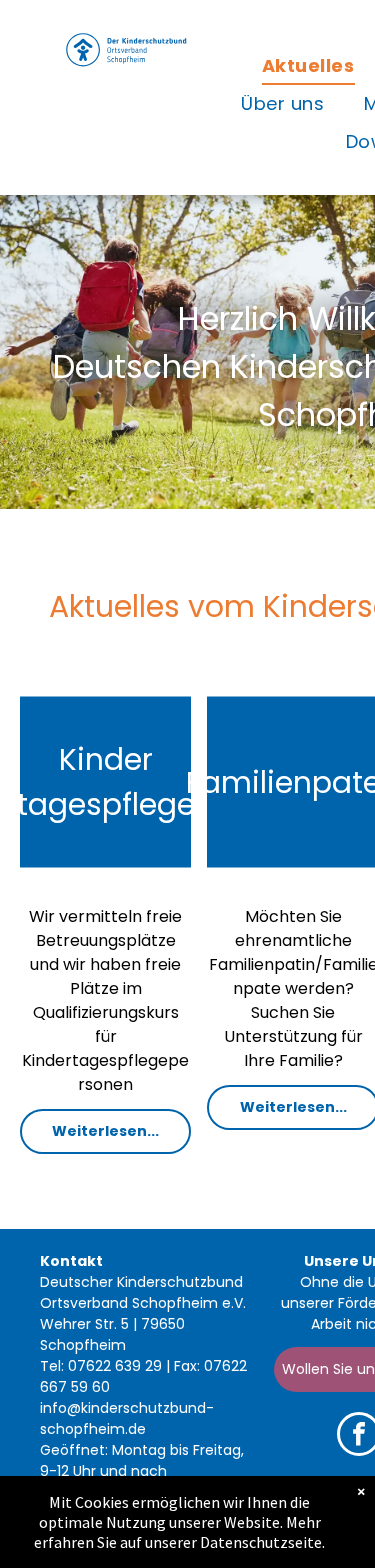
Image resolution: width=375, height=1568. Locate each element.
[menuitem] (308, 66)
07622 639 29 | (119, 1366)
